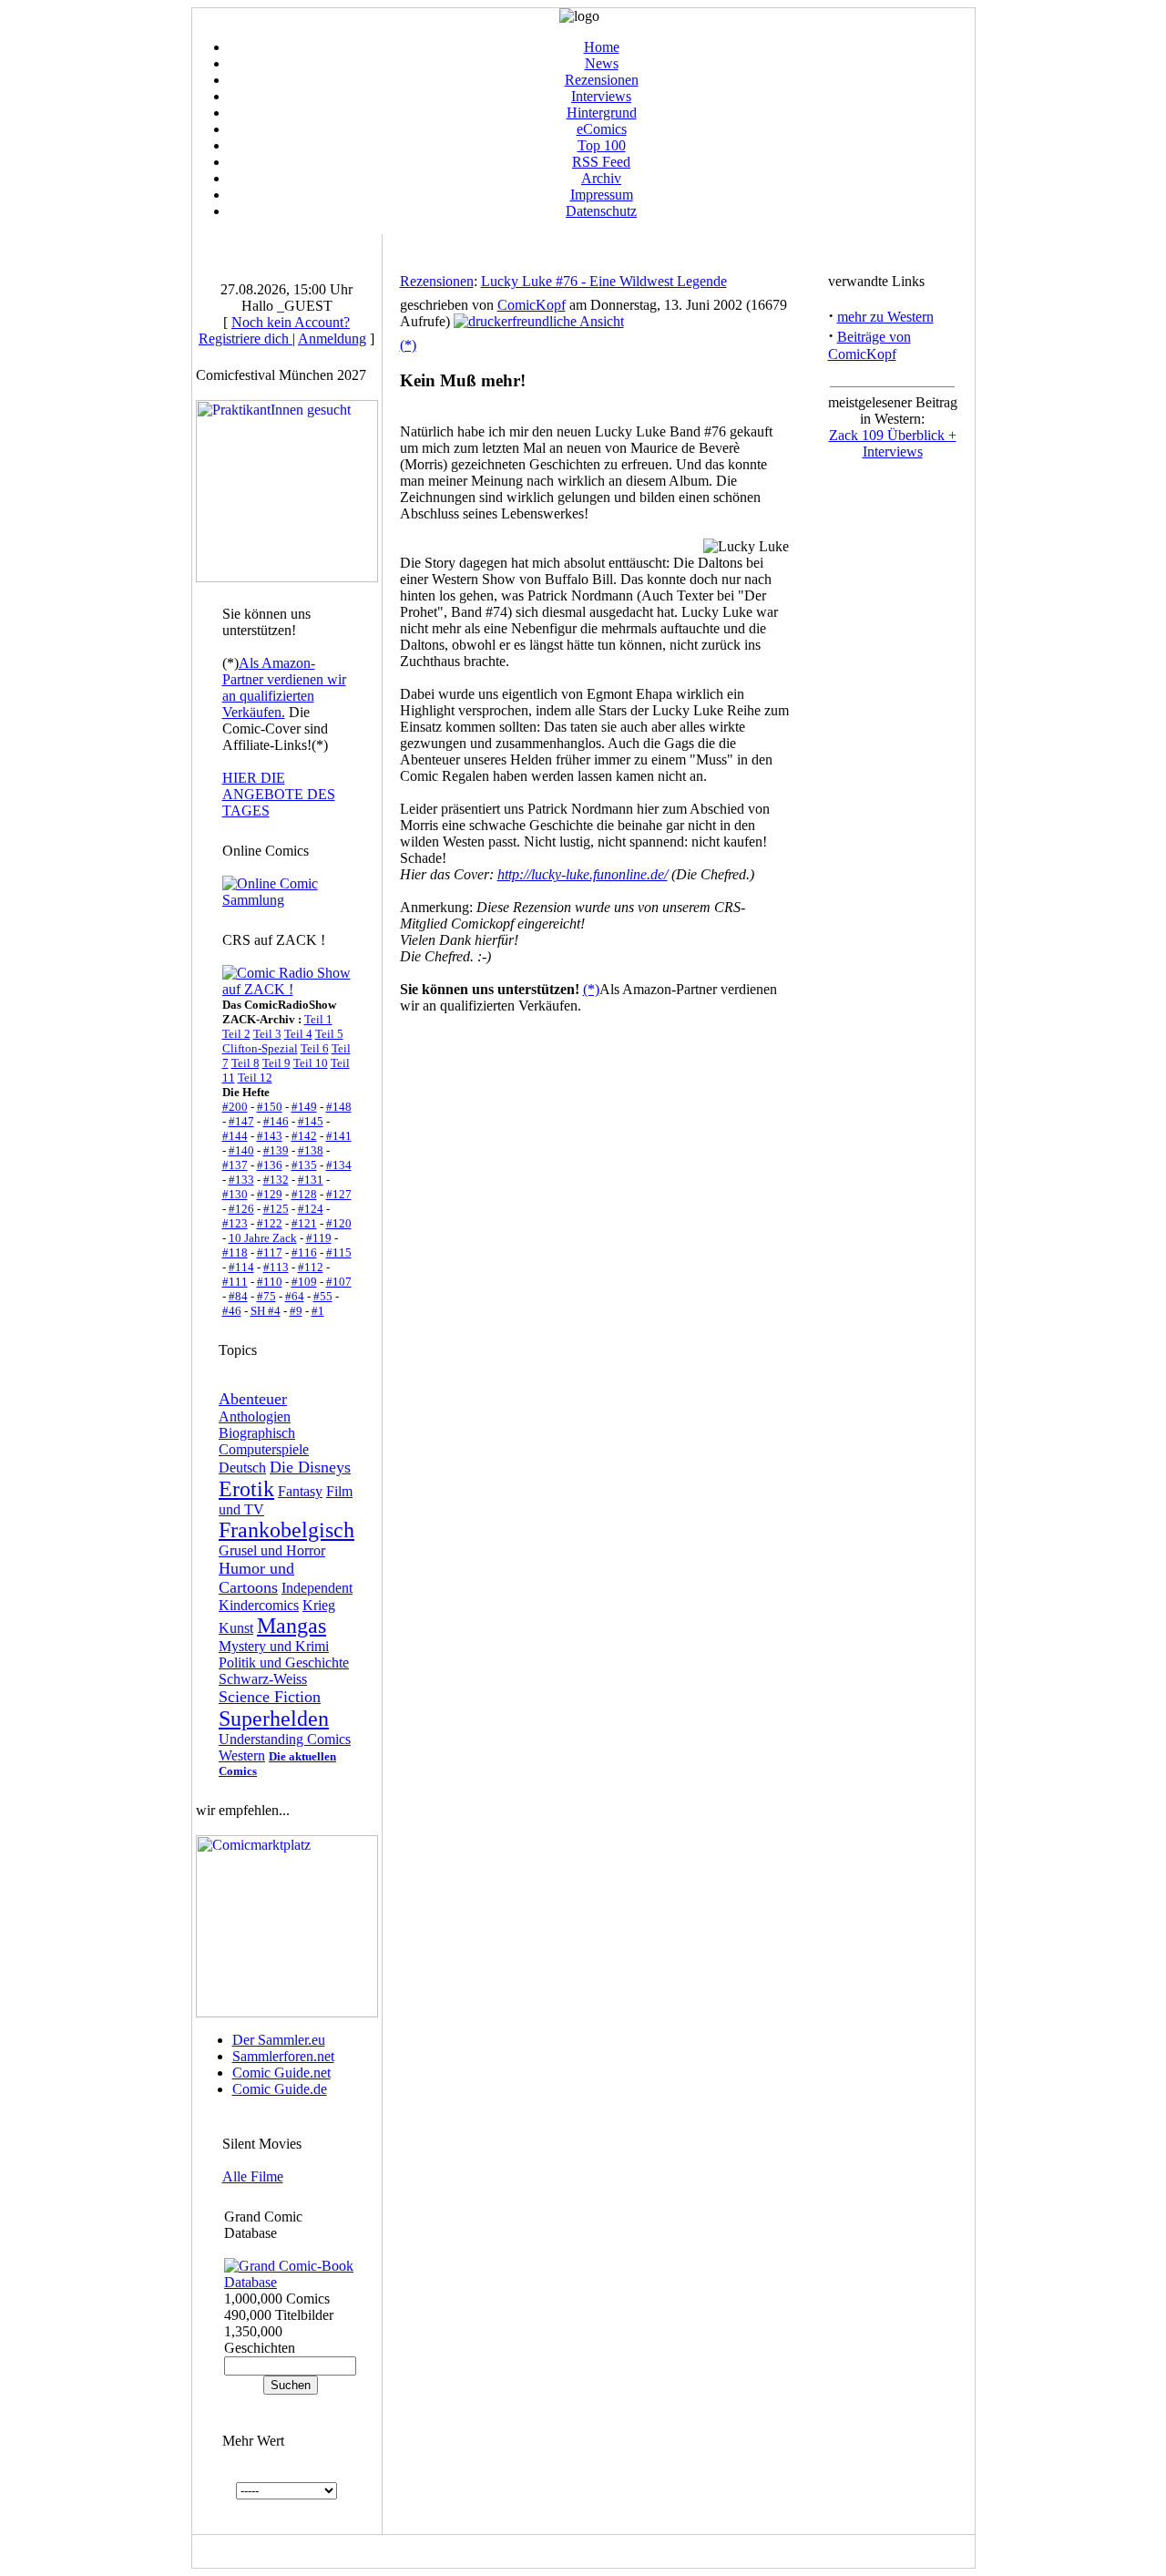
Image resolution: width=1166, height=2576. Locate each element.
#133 (241, 1180)
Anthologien (255, 1416)
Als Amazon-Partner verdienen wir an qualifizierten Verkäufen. (284, 688)
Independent (317, 1588)
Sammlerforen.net (283, 2056)
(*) (408, 345)
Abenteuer (253, 1399)
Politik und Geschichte (284, 1663)
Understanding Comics (285, 1739)
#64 (295, 1296)
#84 (238, 1296)
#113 (276, 1267)
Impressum (602, 195)
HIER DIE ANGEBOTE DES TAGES (279, 794)
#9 (296, 1311)
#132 (276, 1180)
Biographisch (257, 1433)
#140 (241, 1150)
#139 (276, 1150)
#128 (304, 1194)
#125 (276, 1209)
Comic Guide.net (281, 2073)
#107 (339, 1282)
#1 (318, 1311)
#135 (304, 1165)
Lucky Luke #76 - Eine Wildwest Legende (604, 281)
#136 (270, 1165)
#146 (276, 1121)
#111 (235, 1282)
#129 (270, 1194)
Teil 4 (298, 1034)
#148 (339, 1107)
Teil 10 (311, 1063)
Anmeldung (332, 339)
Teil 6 (315, 1048)
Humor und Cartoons (256, 1578)
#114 (241, 1267)
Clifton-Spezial (260, 1048)
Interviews (601, 96)
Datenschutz (601, 211)
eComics (602, 129)
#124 (311, 1209)
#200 (235, 1107)
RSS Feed (601, 162)
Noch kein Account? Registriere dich (274, 330)
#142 (304, 1136)
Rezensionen (602, 80)
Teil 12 (255, 1078)
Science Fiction (270, 1697)
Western (242, 1755)
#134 (339, 1165)
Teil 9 (276, 1063)
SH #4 (266, 1311)
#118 (235, 1252)
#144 (235, 1136)
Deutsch (242, 1468)
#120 (339, 1223)
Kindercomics (259, 1605)
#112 (311, 1267)
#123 (235, 1223)
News (602, 63)
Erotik (246, 1489)
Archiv (601, 178)
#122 (270, 1223)
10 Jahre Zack (263, 1238)
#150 (270, 1107)
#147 (241, 1121)
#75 (266, 1296)
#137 (235, 1165)
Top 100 (602, 145)
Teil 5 (329, 1034)
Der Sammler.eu (279, 2040)
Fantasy (300, 1491)
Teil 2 (236, 1034)
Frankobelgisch (286, 1530)
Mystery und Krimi (274, 1646)
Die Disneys (310, 1467)
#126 (241, 1209)
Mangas (291, 1626)
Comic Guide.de (280, 2089)
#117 (270, 1252)
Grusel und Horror (272, 1550)
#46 (232, 1311)
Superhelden (274, 1719)
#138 (311, 1150)
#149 (304, 1107)
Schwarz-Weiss (263, 1679)
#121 (304, 1223)
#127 (339, 1194)
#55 (323, 1296)
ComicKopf (532, 305)
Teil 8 (245, 1063)
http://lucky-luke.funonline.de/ (583, 874)
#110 (270, 1282)
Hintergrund (602, 113)
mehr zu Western (885, 317)
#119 (319, 1238)
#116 (304, 1252)
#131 (311, 1180)
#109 (304, 1282)
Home (602, 47)
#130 (235, 1194)
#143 (270, 1136)
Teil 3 (267, 1034)
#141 (339, 1136)
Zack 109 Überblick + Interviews (893, 443)
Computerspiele (264, 1449)
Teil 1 (318, 1019)
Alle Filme (253, 2176)
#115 (339, 1252)
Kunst (236, 1628)
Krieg (319, 1605)
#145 (311, 1121)
